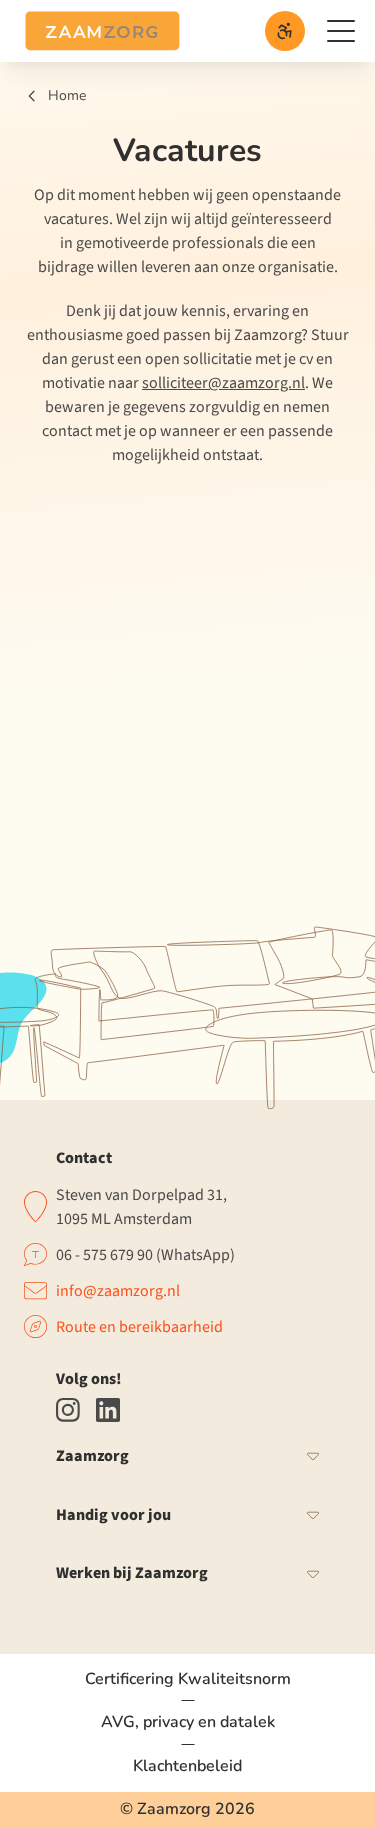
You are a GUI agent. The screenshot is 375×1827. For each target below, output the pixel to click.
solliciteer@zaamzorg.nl (223, 383)
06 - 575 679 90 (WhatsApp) (145, 1255)
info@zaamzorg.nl (118, 1291)
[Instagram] (68, 1410)
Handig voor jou (113, 1515)
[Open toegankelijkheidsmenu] (285, 31)
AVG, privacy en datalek (188, 1722)
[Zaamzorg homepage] (102, 31)
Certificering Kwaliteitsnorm (188, 1680)
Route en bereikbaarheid (139, 1327)
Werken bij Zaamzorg (132, 1573)
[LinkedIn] (108, 1410)
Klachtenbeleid (187, 1765)
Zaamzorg (92, 1456)
